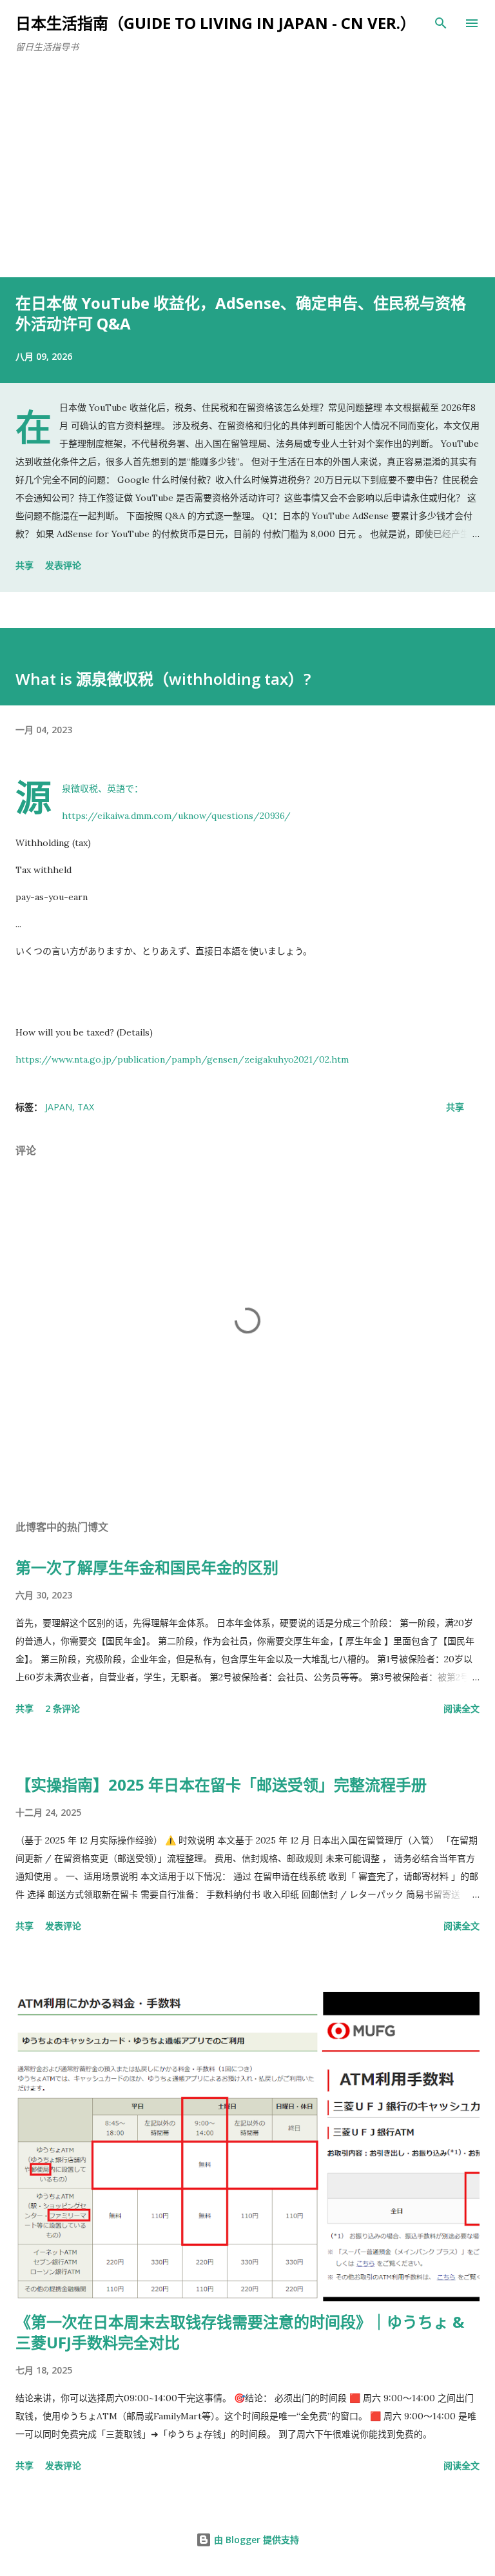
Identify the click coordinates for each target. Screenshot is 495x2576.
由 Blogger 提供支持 (255, 2540)
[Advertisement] (247, 181)
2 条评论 (63, 1708)
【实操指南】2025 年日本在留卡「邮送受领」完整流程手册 (221, 1785)
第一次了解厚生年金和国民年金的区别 (147, 1567)
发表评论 (63, 565)
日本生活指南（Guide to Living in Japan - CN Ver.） (216, 23)
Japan (59, 1107)
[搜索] (441, 23)
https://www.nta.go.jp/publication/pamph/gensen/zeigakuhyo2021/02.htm (182, 1059)
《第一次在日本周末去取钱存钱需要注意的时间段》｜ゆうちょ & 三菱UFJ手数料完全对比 (240, 2332)
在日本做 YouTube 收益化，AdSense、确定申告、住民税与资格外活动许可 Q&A (241, 313)
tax (86, 1107)
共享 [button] (24, 565)
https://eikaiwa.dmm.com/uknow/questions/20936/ (176, 816)
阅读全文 (461, 1708)
